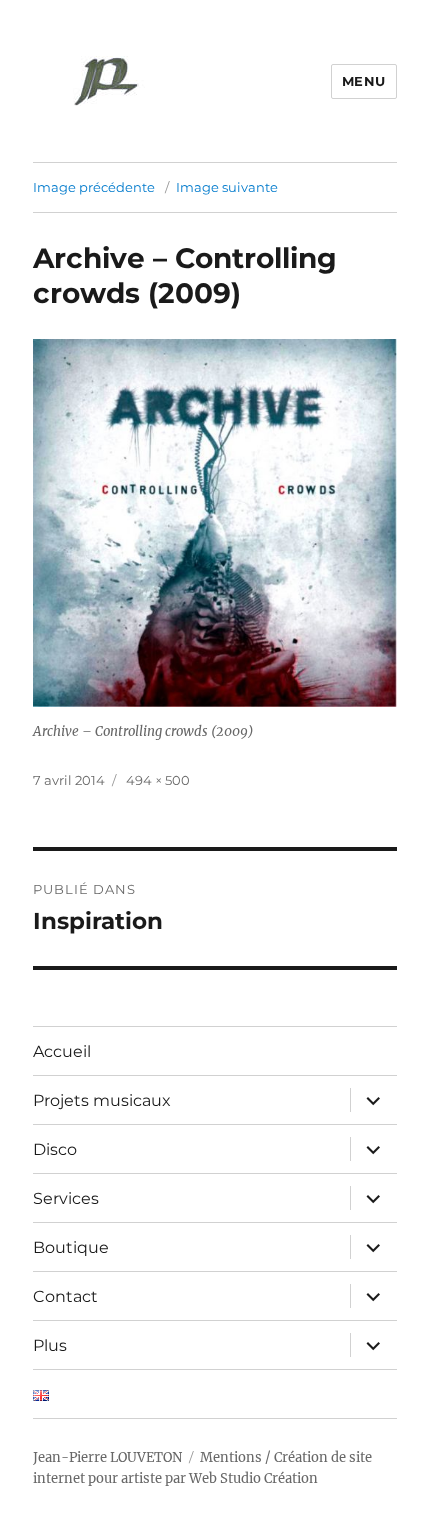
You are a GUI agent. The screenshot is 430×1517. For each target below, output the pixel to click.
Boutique (71, 1247)
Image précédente (94, 187)
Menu (364, 81)
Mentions (231, 1457)
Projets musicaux (102, 1100)
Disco (55, 1149)
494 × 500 (158, 780)
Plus (50, 1345)
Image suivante (227, 187)
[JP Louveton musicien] (107, 79)
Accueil (62, 1051)
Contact (65, 1296)
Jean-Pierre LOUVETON (107, 1457)
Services (66, 1198)
